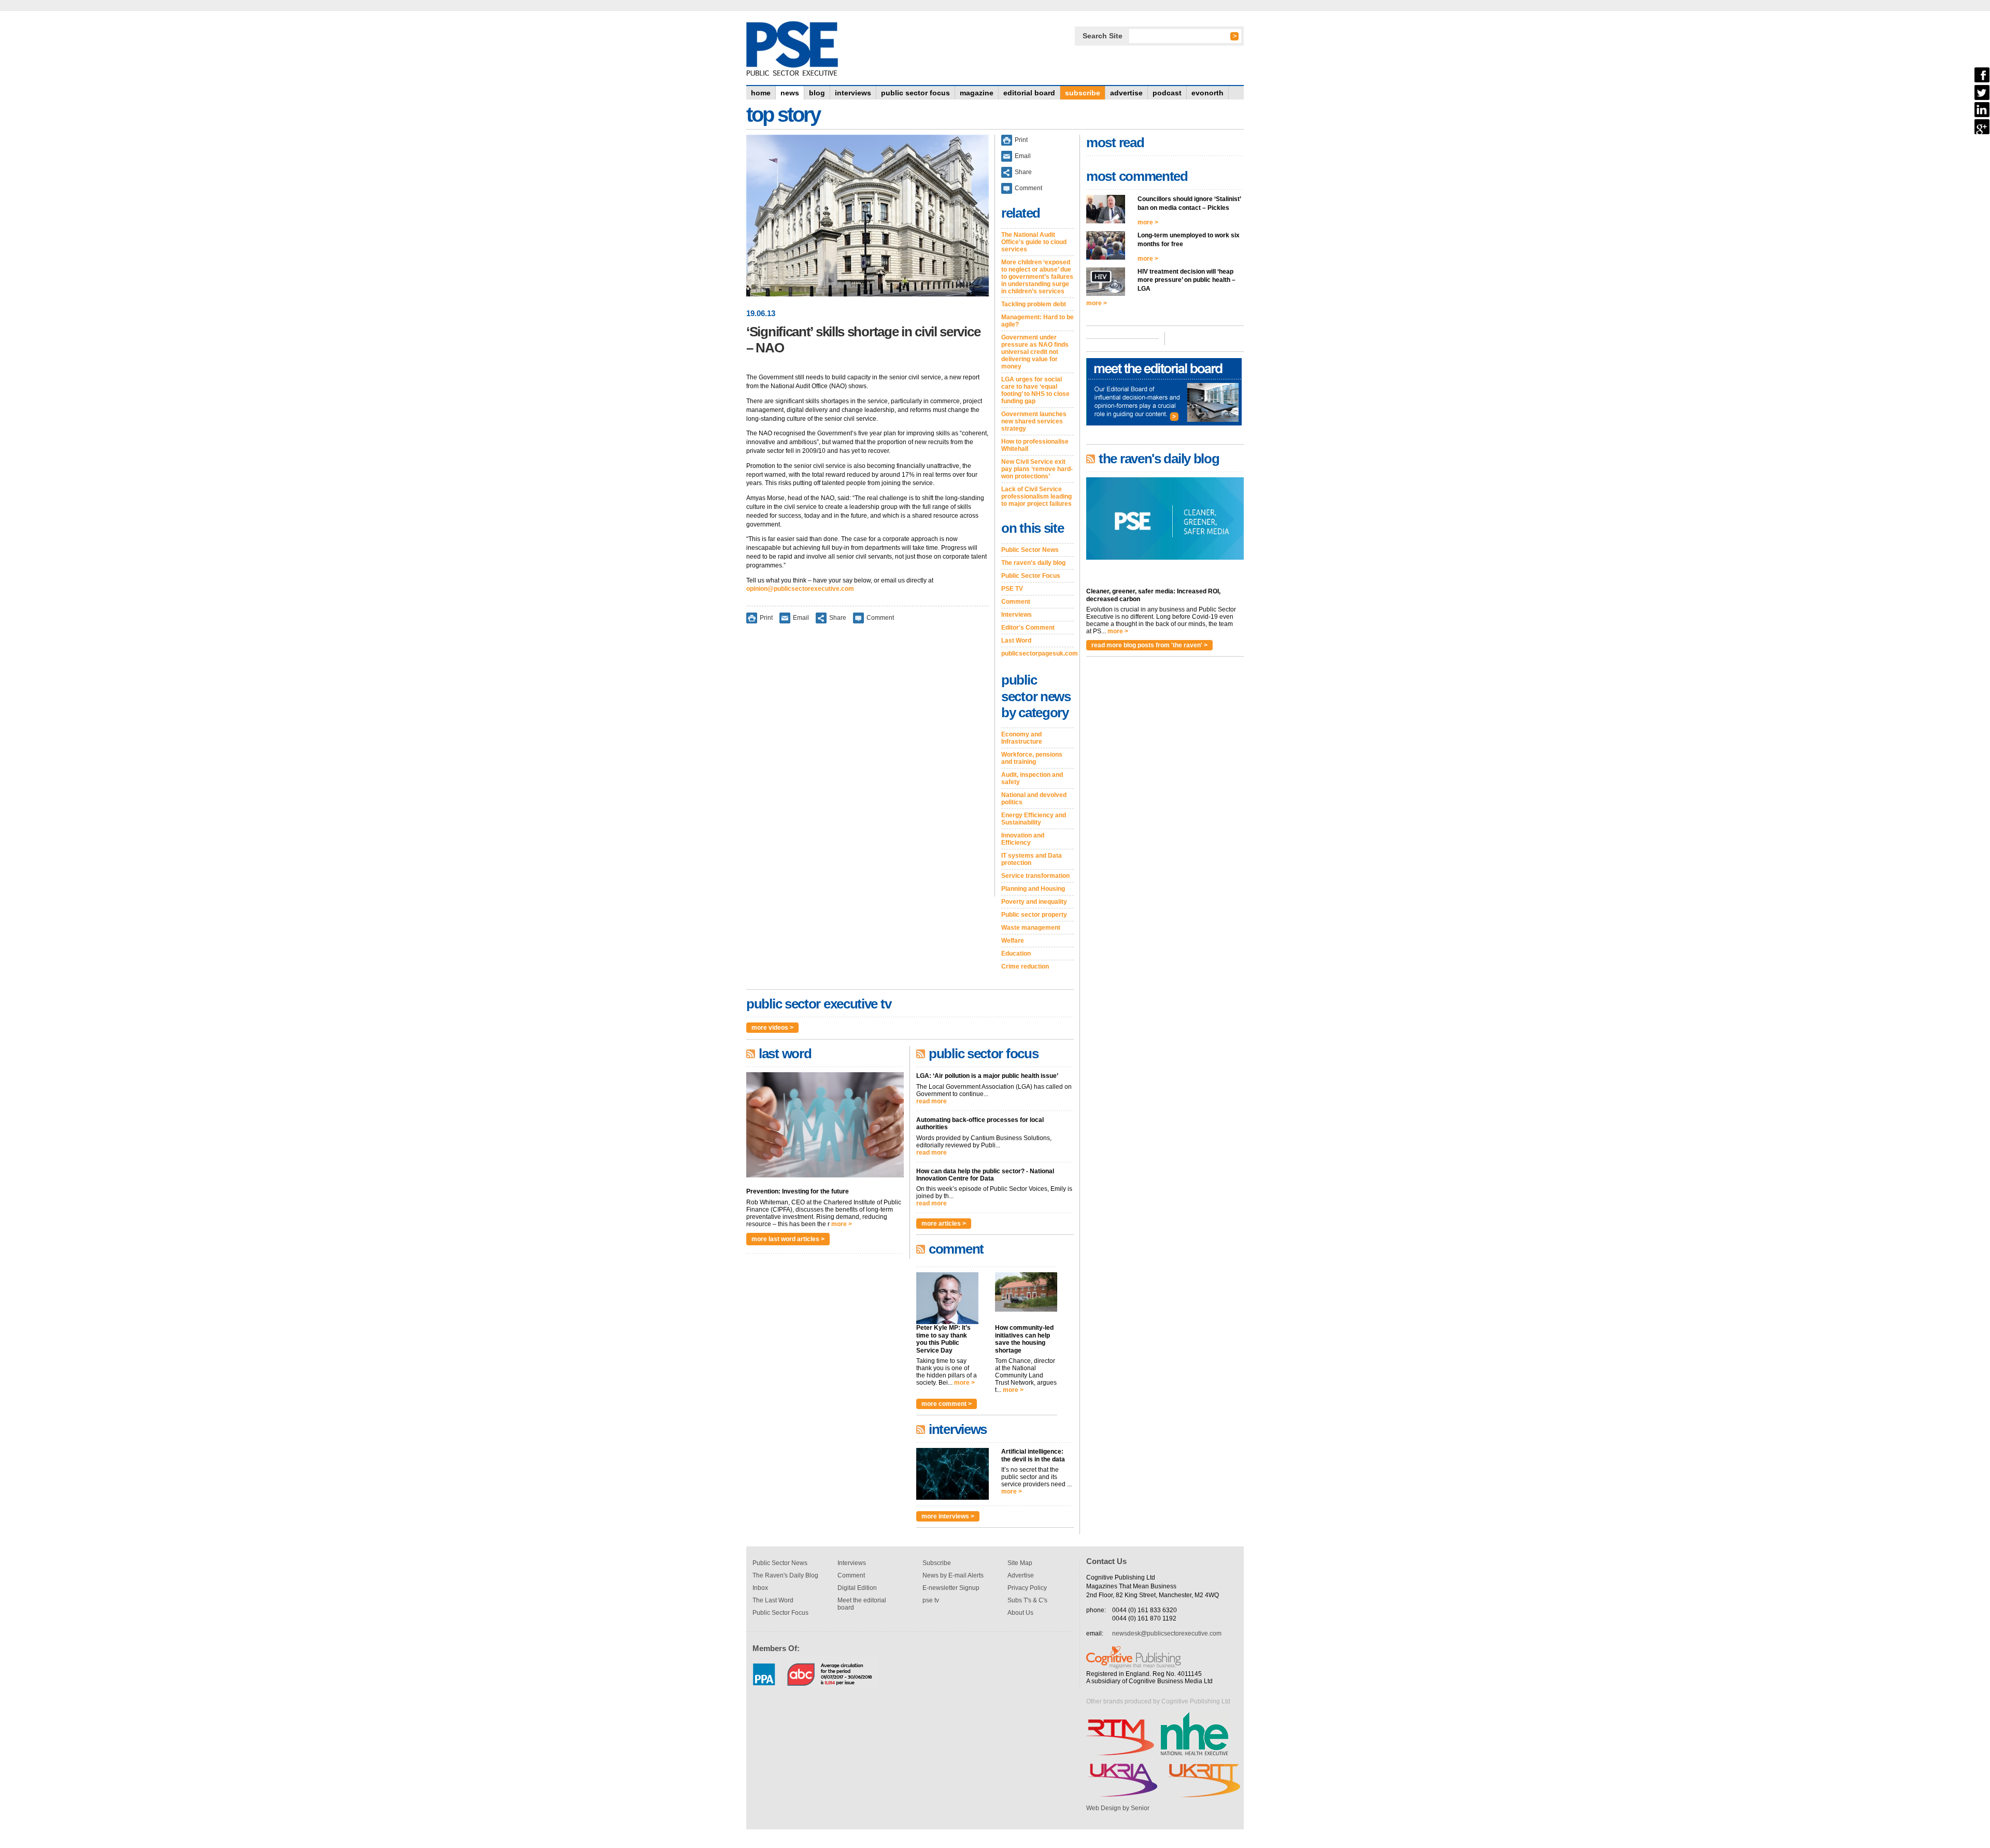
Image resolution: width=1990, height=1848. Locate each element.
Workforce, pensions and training (1032, 758)
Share (838, 618)
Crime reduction (1025, 966)
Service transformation (1035, 876)
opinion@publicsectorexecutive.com (800, 589)
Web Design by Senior (1118, 1808)
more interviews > (948, 1516)
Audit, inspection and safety (1032, 778)
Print (766, 618)
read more (932, 1101)
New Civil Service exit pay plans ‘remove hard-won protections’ (1037, 469)
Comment (880, 618)
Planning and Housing (1033, 889)
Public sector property (1034, 915)
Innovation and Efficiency (1023, 839)
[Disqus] (868, 767)
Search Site (1103, 36)
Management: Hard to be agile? (1037, 321)
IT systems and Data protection (1032, 859)
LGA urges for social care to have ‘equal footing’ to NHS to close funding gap (1035, 390)
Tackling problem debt (1034, 304)
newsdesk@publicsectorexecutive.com (1167, 1633)
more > (842, 1224)
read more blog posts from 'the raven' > (1149, 645)
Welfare (1013, 941)
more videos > (772, 1028)
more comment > (947, 1404)
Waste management (1031, 928)
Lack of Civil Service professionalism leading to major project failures (1036, 496)
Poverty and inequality (1034, 902)
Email (801, 618)
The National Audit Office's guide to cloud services (1034, 242)
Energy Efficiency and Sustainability (1034, 819)
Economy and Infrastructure (1022, 738)
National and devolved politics (1034, 799)
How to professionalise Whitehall (1035, 445)
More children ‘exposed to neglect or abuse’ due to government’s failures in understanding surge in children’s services (1037, 277)
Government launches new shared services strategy (1034, 421)
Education (1016, 954)
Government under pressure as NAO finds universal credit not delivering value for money (1035, 352)
